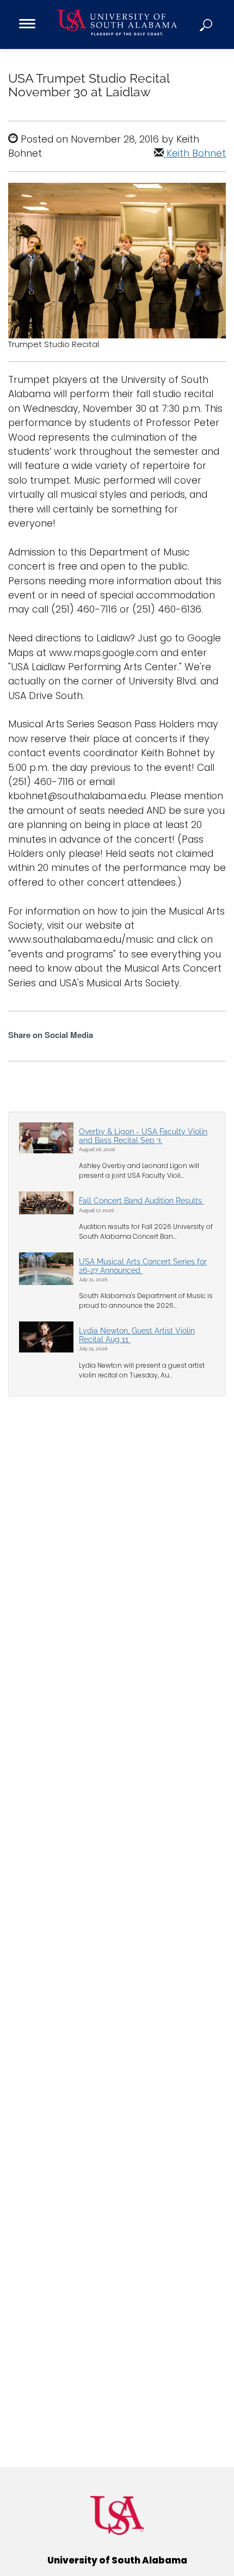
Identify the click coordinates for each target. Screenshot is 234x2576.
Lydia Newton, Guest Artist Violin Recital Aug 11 (137, 1335)
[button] (207, 24)
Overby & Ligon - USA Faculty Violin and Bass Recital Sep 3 (143, 1136)
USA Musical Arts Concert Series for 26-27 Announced (143, 1266)
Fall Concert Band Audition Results (141, 1201)
